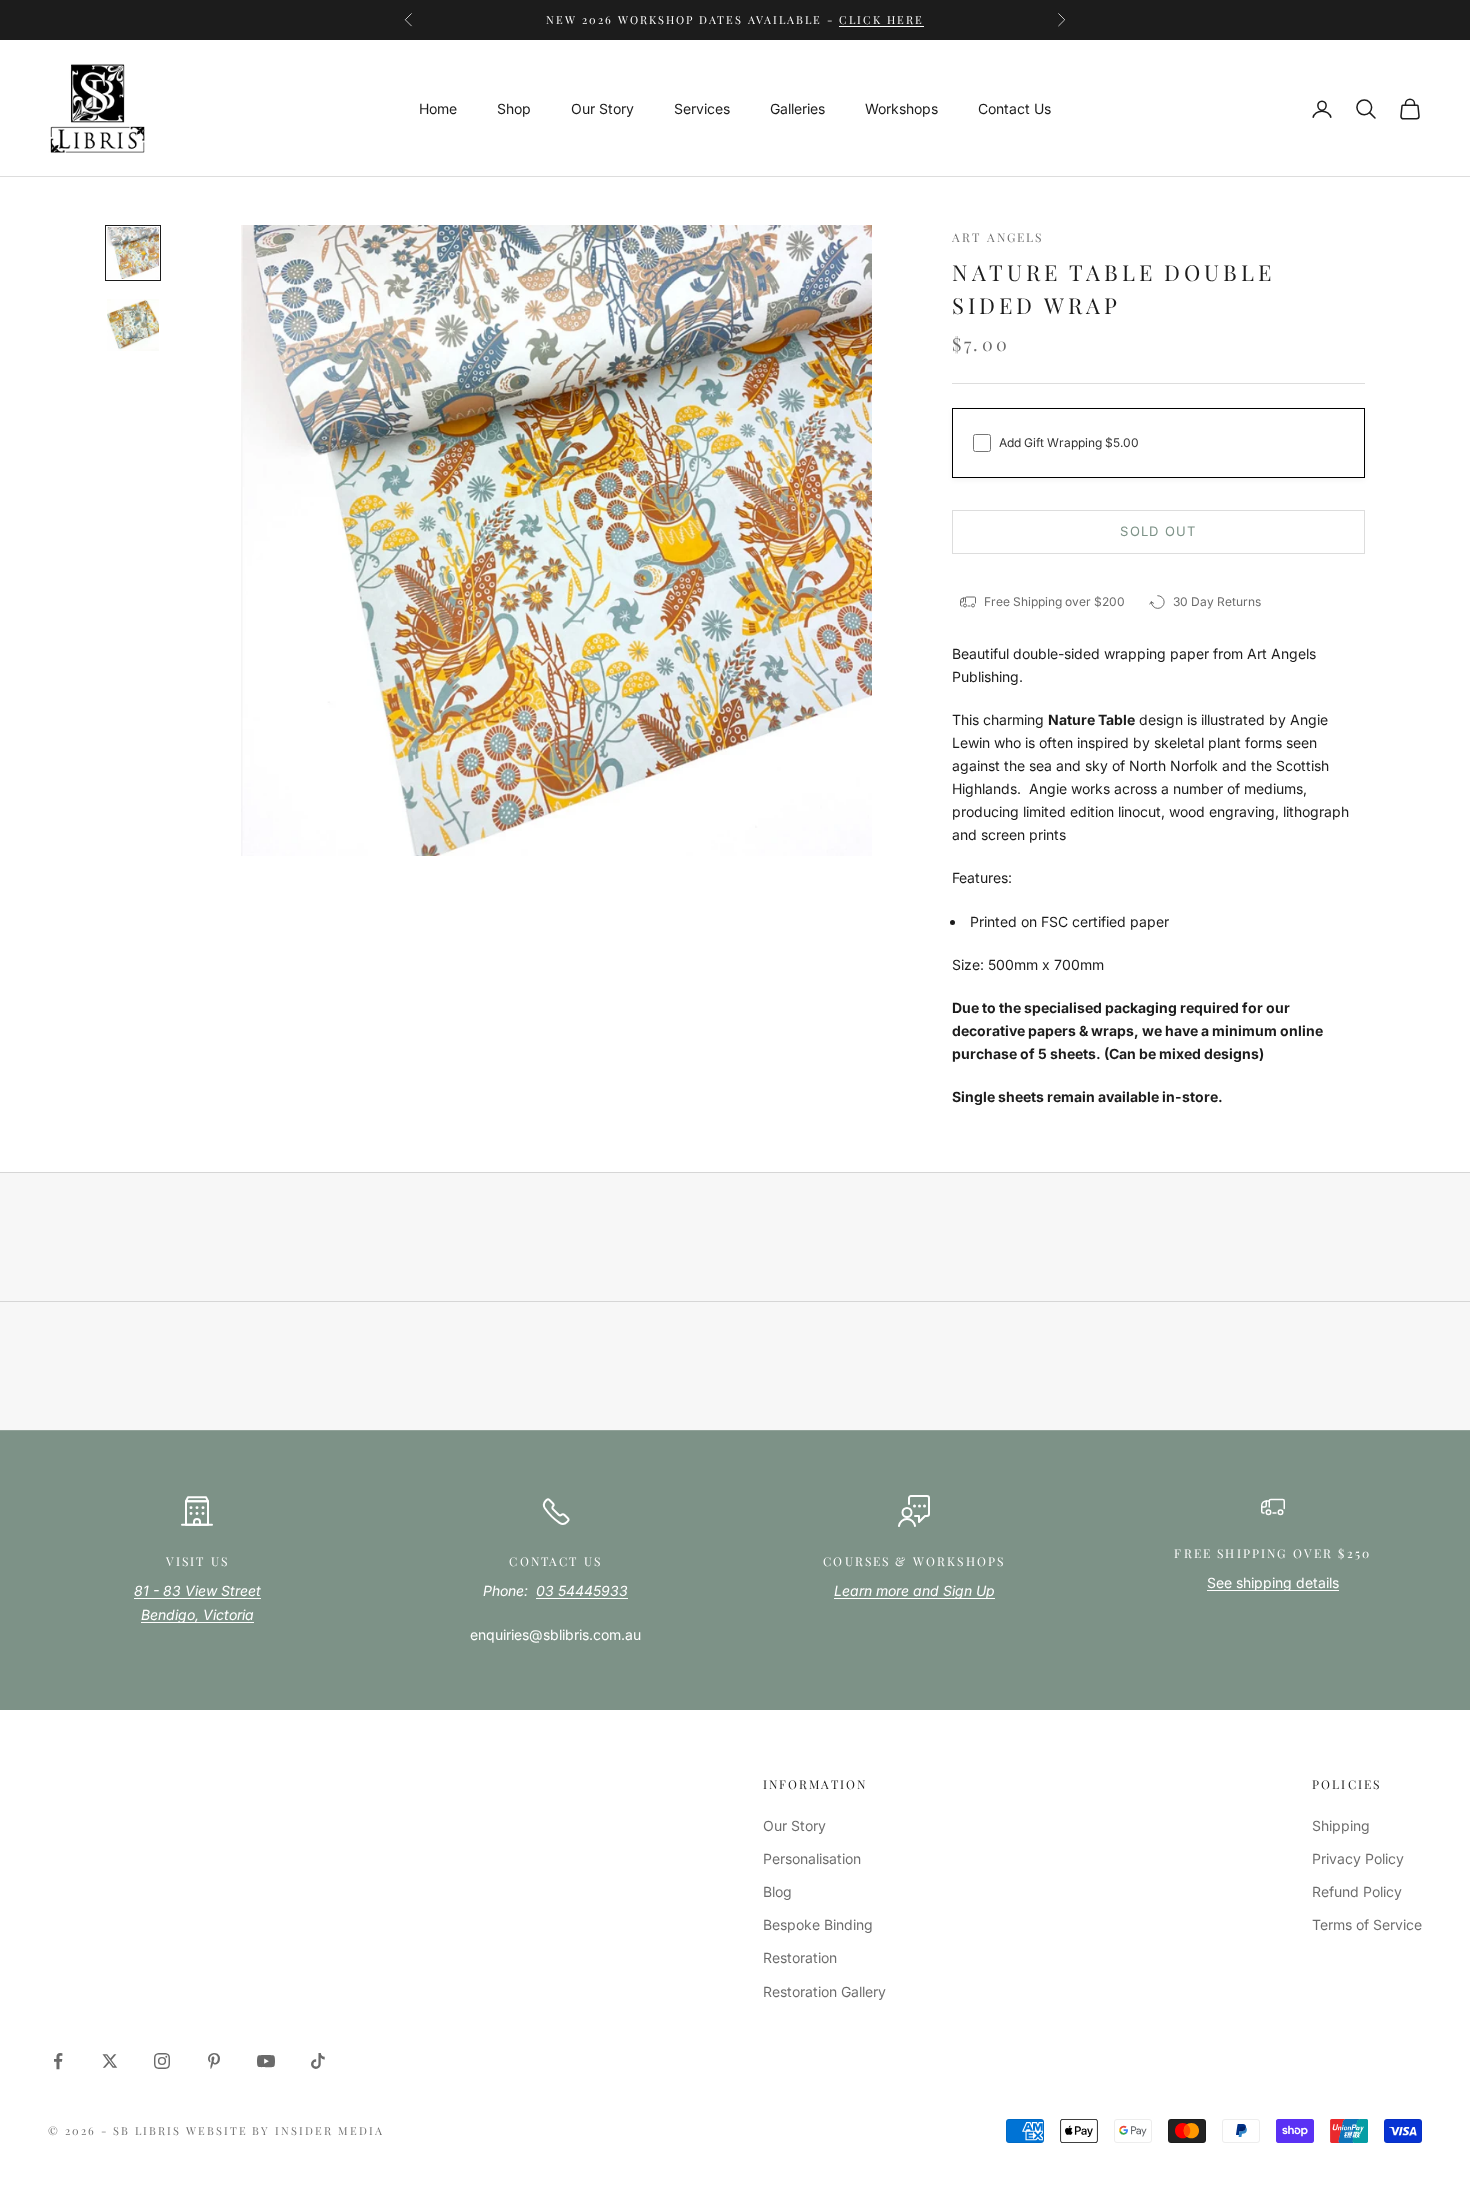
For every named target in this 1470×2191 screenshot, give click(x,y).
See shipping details (1273, 1582)
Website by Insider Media (285, 2130)
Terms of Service (1367, 1924)
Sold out (1158, 531)
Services (702, 108)
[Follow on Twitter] (110, 2061)
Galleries (797, 108)
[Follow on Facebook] (58, 2061)
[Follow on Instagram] (162, 2061)
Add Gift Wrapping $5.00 (1069, 442)
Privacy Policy (1358, 1858)
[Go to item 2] (133, 325)
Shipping (1341, 1825)
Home (438, 108)
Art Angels (998, 237)
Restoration (800, 1957)
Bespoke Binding (818, 1924)
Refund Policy (1357, 1891)
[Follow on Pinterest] (214, 2061)
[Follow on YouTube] (266, 2061)
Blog (777, 1891)
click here (881, 19)
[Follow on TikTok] (318, 2061)
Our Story (602, 108)
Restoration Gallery (824, 1991)
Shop (514, 108)
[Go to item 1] (133, 253)
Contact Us (1014, 108)
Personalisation (812, 1858)
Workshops (901, 108)
